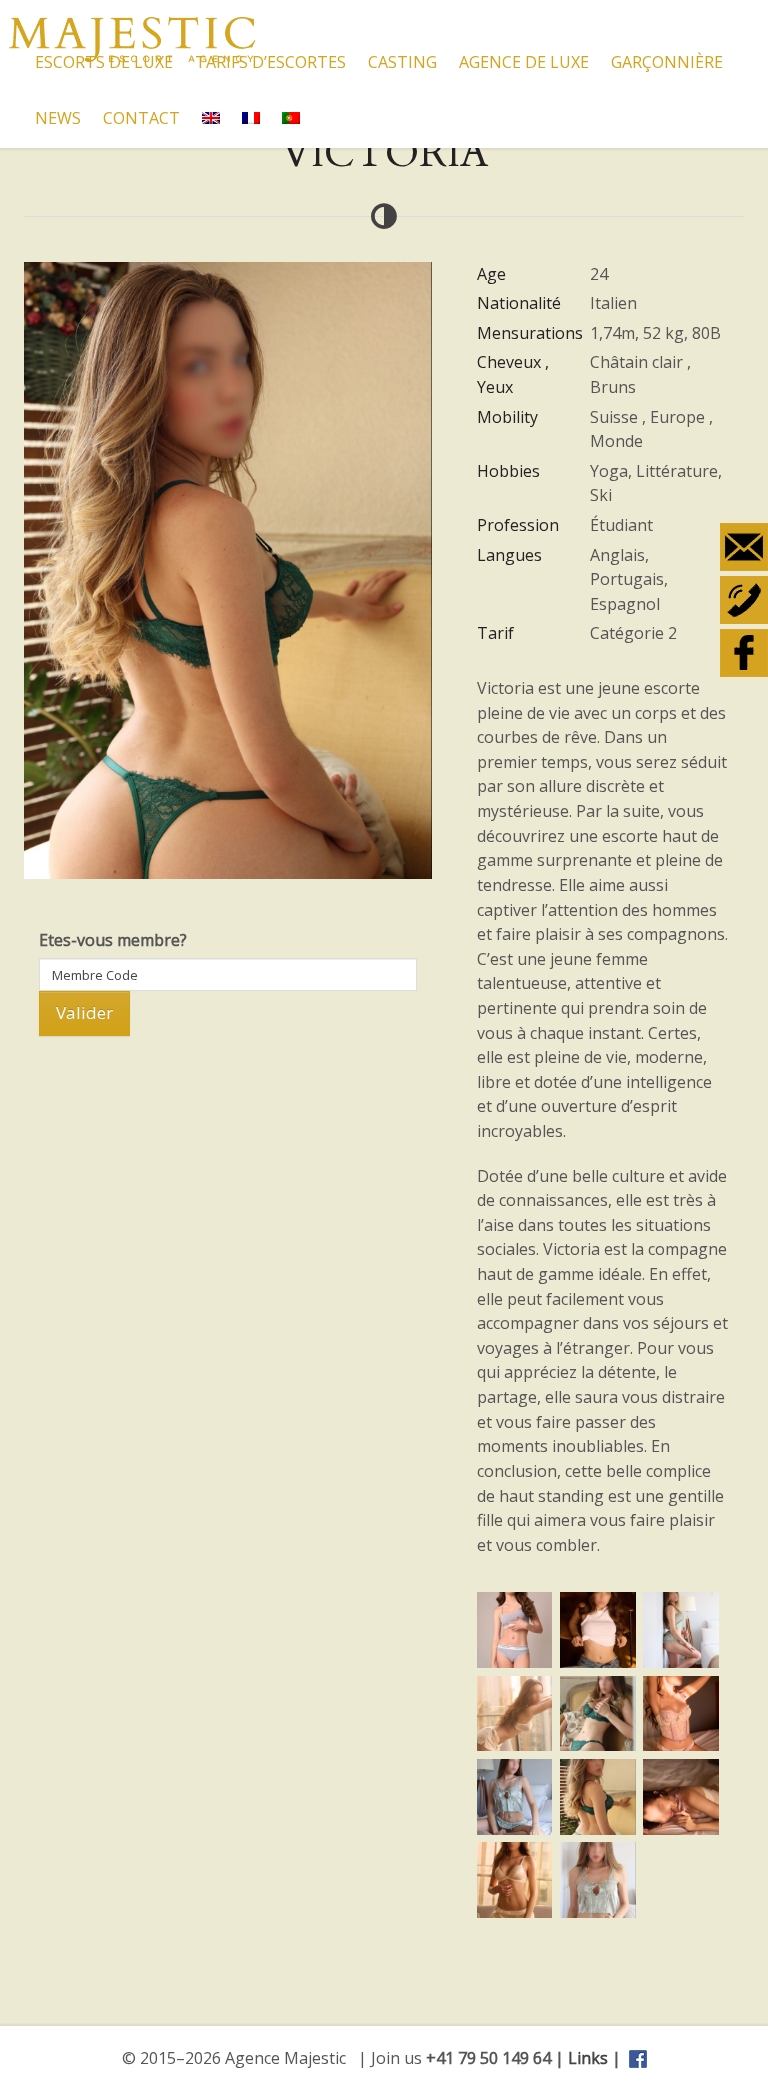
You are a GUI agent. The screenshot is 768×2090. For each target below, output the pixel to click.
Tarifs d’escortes (270, 62)
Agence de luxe (524, 62)
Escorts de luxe (104, 62)
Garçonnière (667, 62)
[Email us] (744, 547)
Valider (84, 1012)
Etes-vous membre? (113, 940)
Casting (402, 62)
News (58, 118)
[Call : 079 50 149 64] (744, 600)
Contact (141, 118)
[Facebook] (744, 653)
